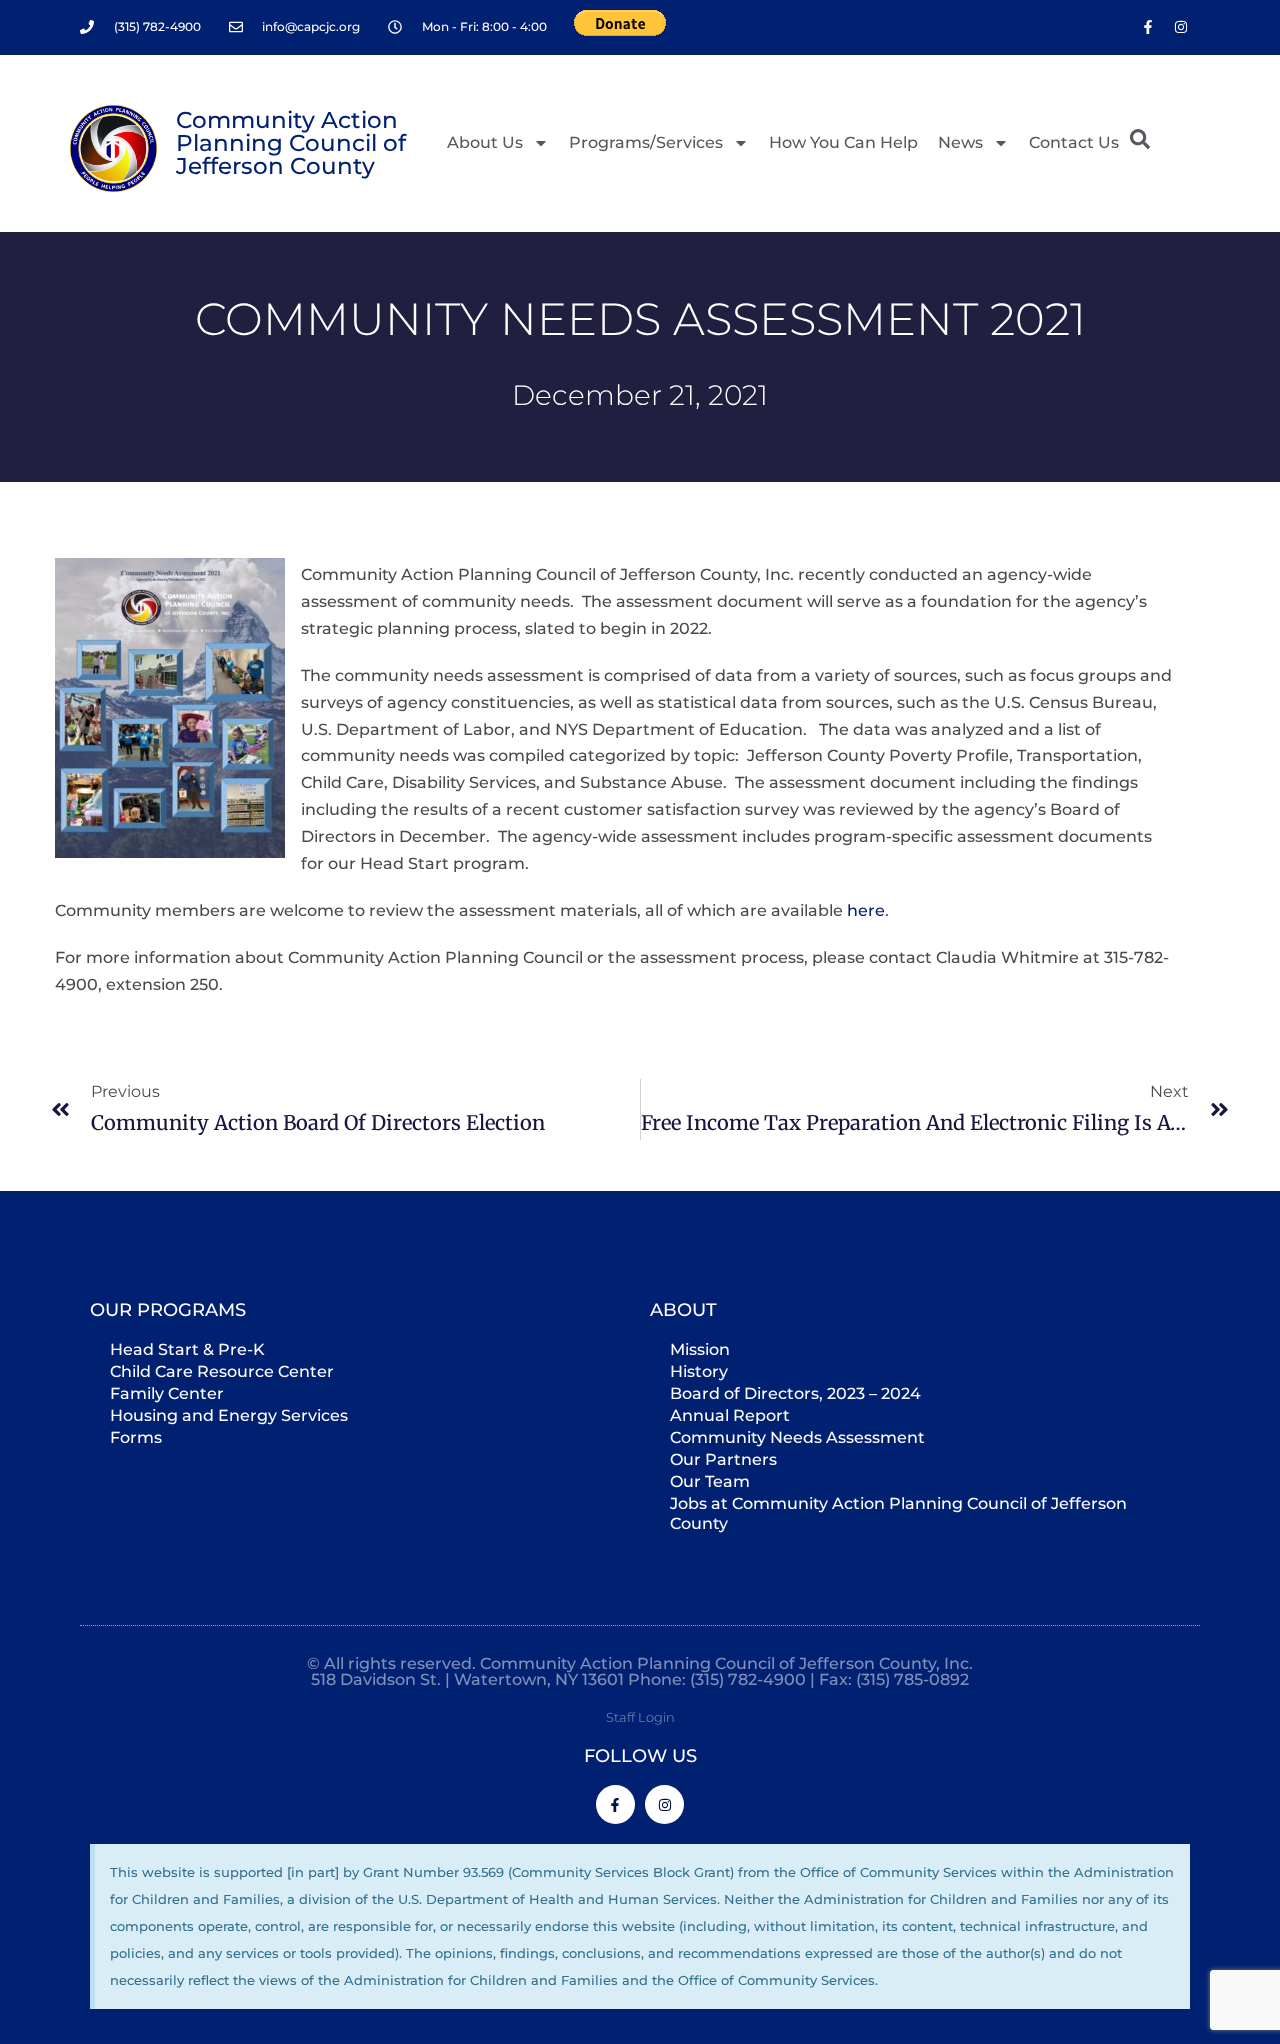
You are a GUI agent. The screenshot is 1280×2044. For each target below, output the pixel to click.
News (960, 142)
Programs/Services (646, 142)
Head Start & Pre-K (187, 1349)
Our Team (710, 1481)
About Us (485, 142)
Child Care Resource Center (222, 1371)
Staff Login (640, 1717)
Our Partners (723, 1459)
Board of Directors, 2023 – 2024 (795, 1393)
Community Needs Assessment (797, 1437)
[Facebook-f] (1148, 27)
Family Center (167, 1393)
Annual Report (730, 1415)
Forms (136, 1437)
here (866, 910)
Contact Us (1074, 142)
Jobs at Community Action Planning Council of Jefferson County (898, 1513)
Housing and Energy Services (229, 1415)
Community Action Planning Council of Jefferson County (291, 143)
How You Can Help (843, 142)
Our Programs (168, 1310)
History (699, 1371)
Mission (700, 1349)
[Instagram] (1181, 27)
